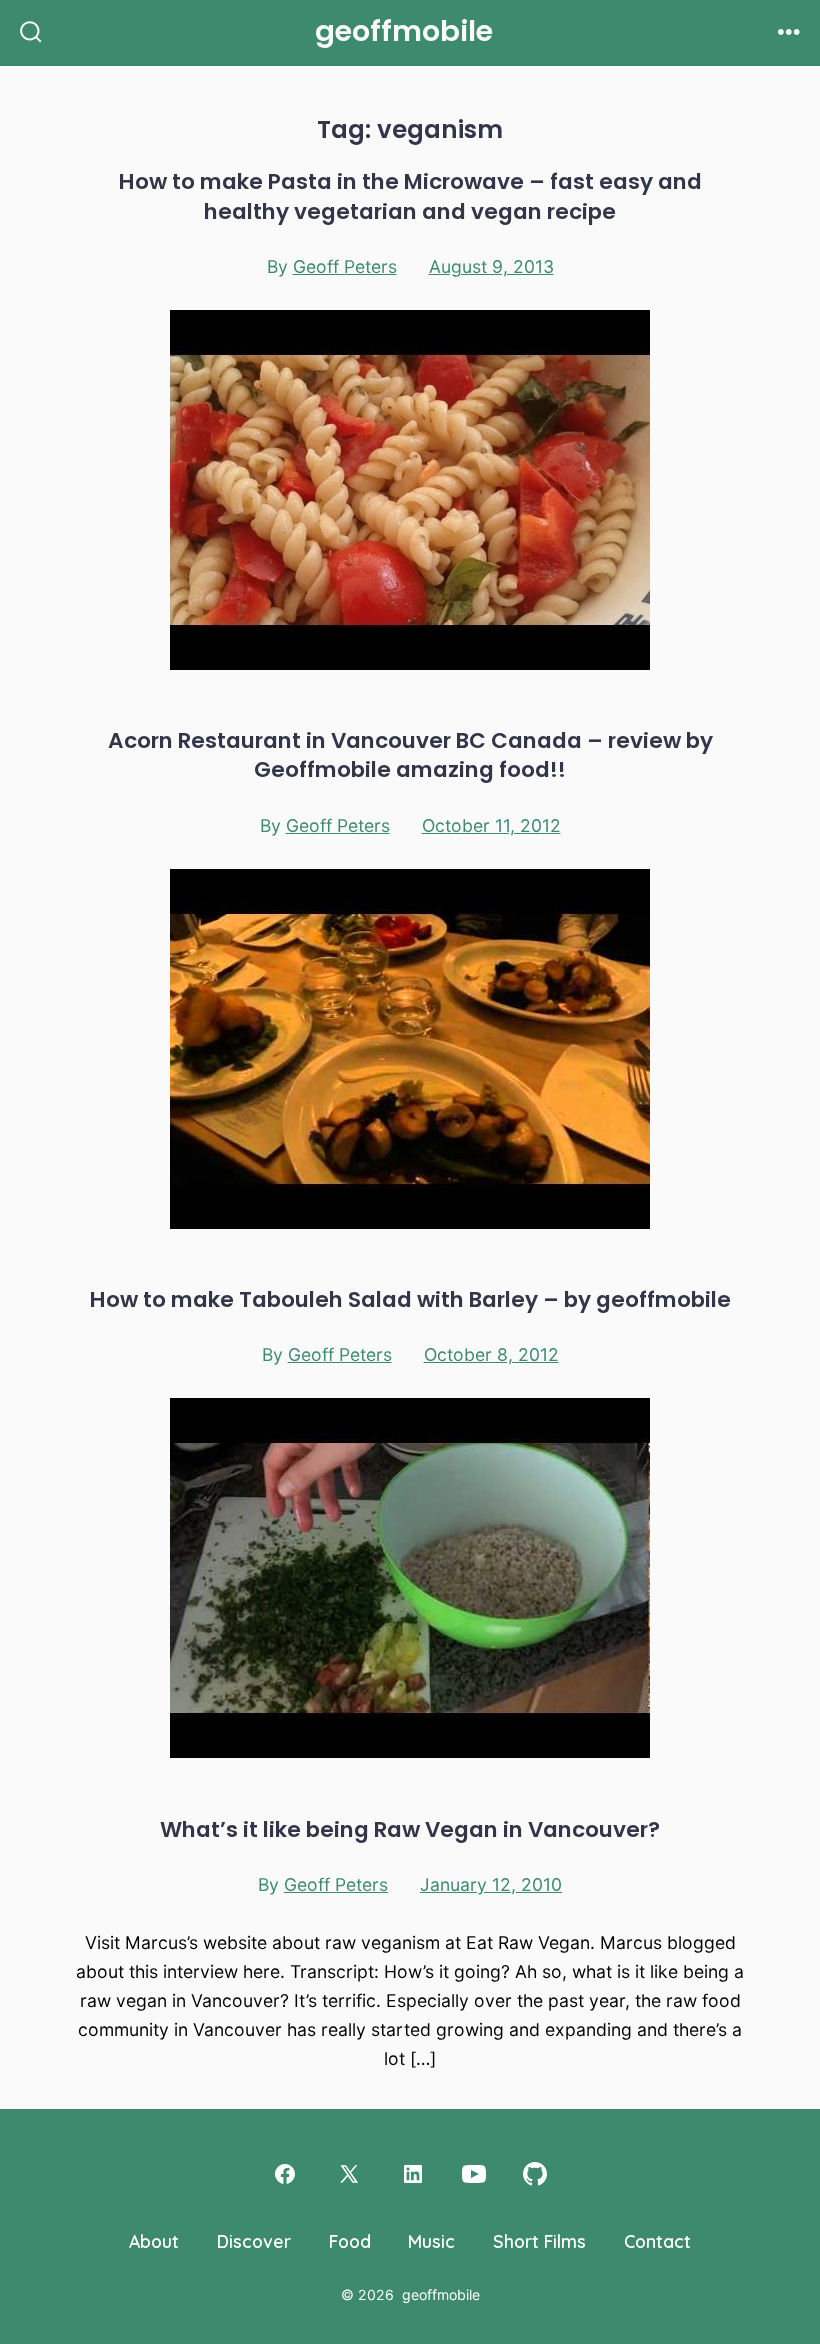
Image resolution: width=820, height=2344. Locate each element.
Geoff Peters (345, 266)
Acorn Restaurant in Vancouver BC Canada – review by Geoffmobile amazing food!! (410, 755)
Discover (254, 2241)
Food (350, 2241)
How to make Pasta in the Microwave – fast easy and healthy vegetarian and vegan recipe (410, 196)
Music (431, 2241)
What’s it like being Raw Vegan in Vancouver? (410, 1829)
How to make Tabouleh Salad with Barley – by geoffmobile (410, 1299)
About (154, 2241)
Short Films (539, 2241)
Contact (657, 2241)
